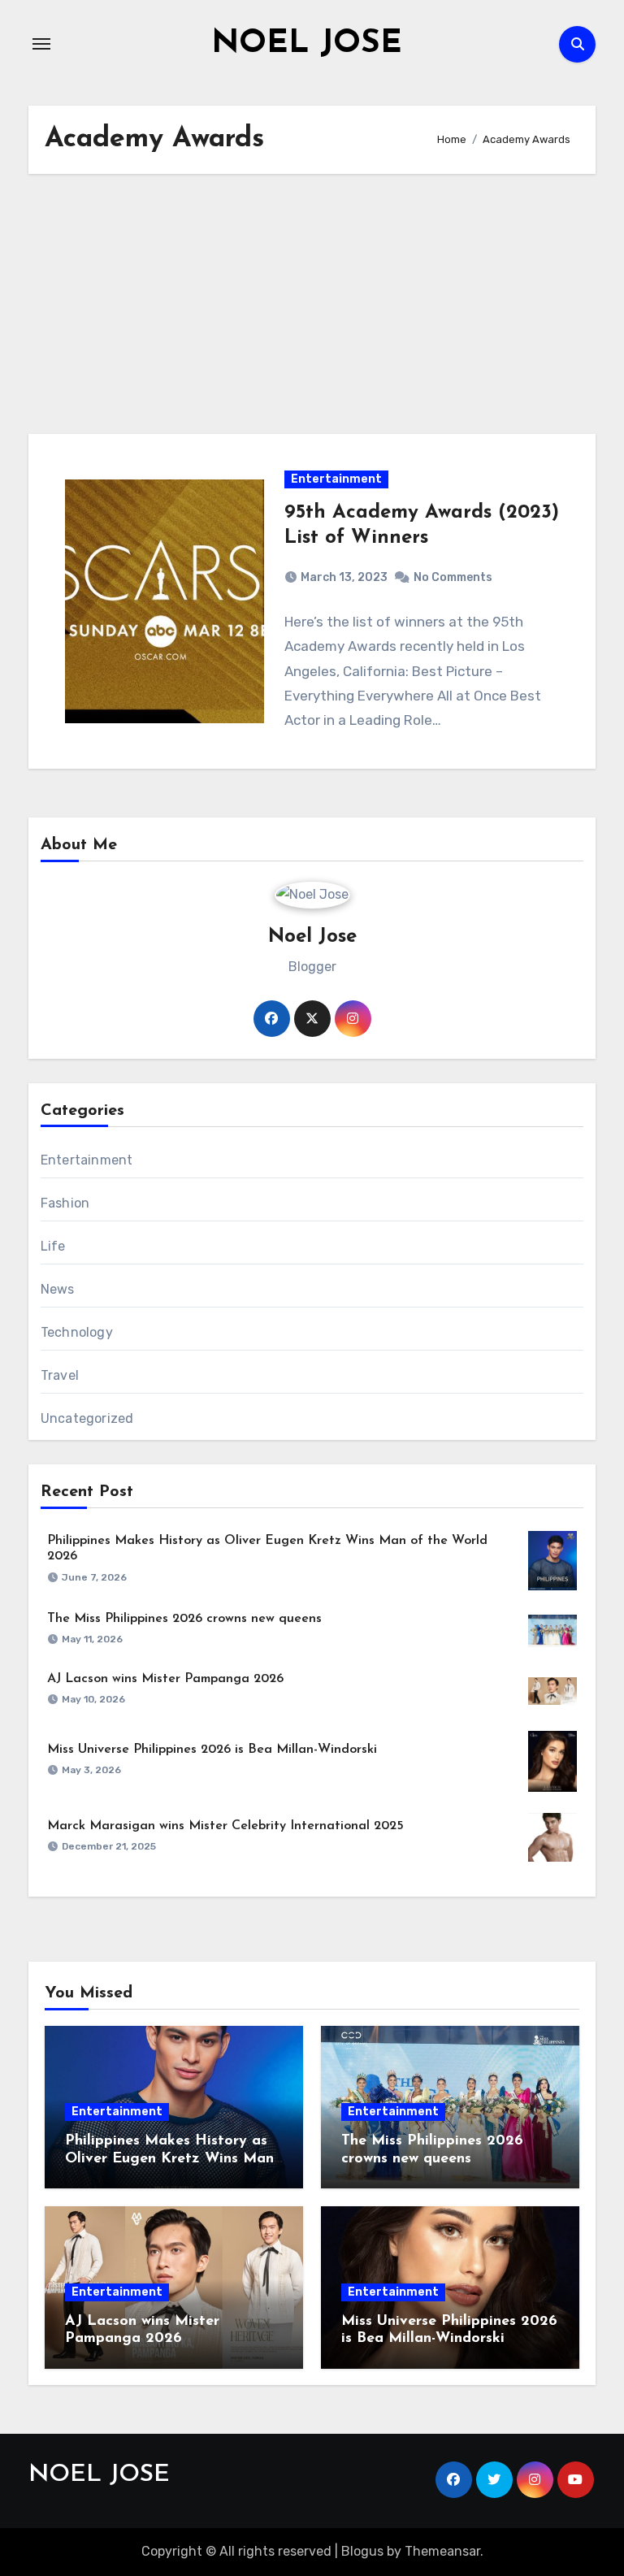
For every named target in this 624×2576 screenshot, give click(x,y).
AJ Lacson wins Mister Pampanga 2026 (165, 1679)
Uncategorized (87, 1418)
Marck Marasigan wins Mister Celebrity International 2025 (225, 1826)
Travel (60, 1375)
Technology (77, 1332)
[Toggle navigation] (41, 44)
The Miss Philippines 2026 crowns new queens (184, 1619)
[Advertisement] (314, 304)
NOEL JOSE (307, 44)
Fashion (65, 1203)
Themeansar (442, 2551)
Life (53, 1246)
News (58, 1289)
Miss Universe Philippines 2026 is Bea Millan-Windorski (212, 1750)
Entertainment (336, 479)
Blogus (362, 2551)
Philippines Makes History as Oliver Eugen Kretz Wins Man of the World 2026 (169, 2159)
